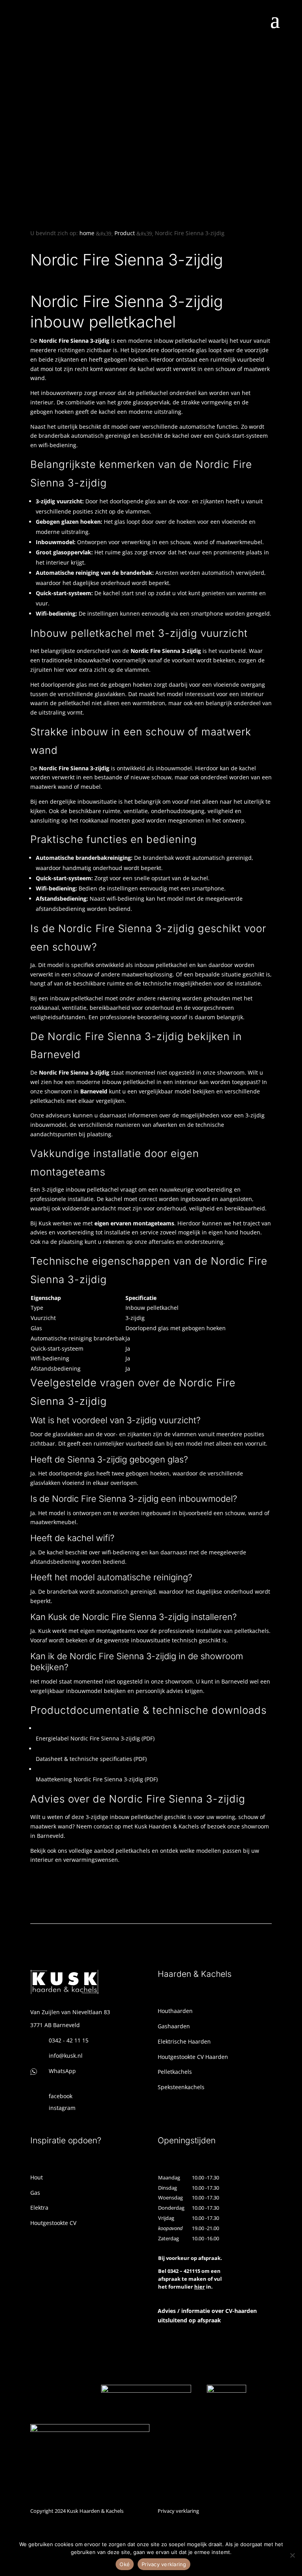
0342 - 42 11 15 (69, 2040)
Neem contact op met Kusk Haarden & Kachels (138, 1826)
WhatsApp (62, 2071)
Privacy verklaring (178, 2511)
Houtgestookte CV (53, 2223)
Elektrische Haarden (184, 2041)
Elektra (39, 2208)
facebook (61, 2096)
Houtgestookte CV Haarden (193, 2057)
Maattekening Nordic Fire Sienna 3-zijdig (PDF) (97, 1779)
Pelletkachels (175, 2072)
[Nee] (292, 2555)
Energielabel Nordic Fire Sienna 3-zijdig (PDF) (95, 1738)
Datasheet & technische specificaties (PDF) (91, 1759)
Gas (35, 2193)
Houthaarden (175, 2011)
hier (200, 2287)
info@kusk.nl (66, 2056)
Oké (125, 2564)
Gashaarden (174, 2026)
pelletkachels (133, 1851)
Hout (37, 2177)
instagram (62, 2108)
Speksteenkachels (181, 2087)
